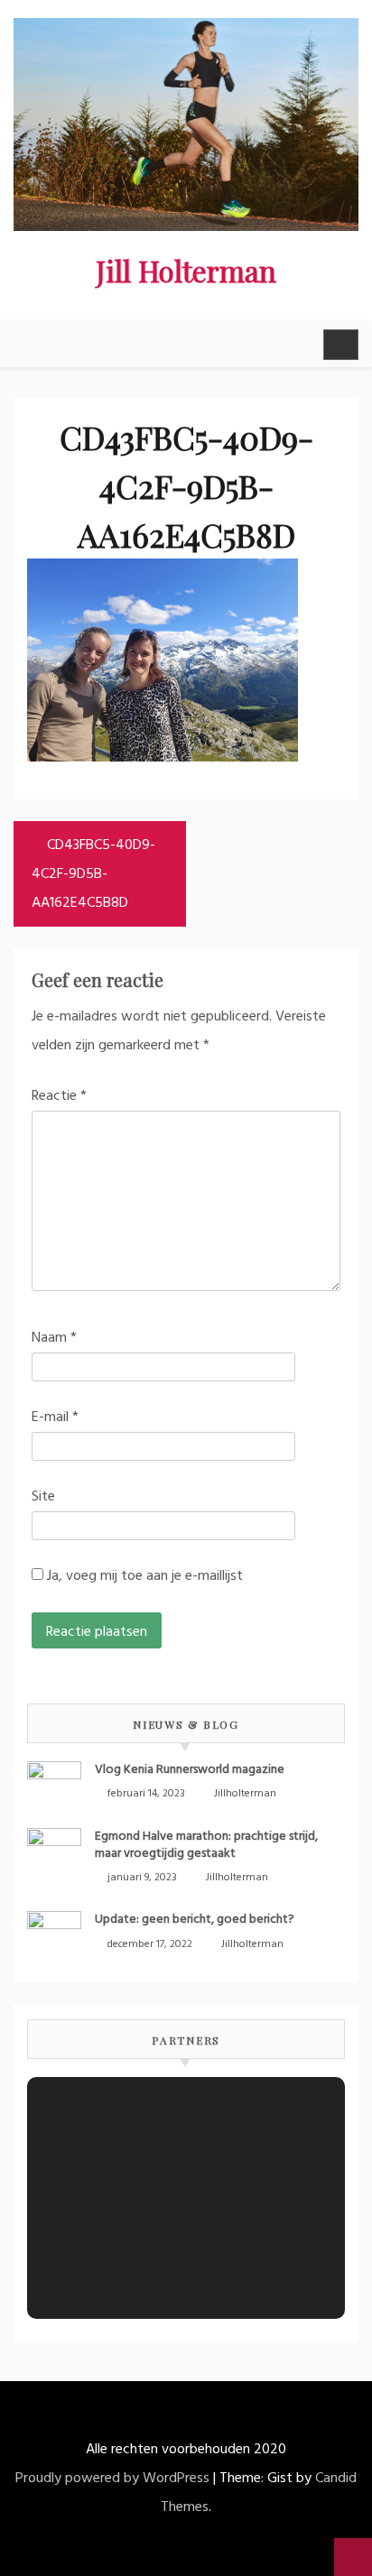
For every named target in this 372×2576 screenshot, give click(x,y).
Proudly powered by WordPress (112, 2479)
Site (43, 1497)
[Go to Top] (353, 2557)
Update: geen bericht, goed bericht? (195, 1920)
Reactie (59, 1096)
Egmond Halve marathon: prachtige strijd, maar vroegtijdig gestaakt (206, 1845)
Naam (54, 1338)
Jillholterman (245, 1794)
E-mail (55, 1417)
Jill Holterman (186, 270)
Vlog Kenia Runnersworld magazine (190, 1770)
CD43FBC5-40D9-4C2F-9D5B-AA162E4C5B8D (93, 874)
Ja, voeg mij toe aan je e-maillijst (143, 1576)
